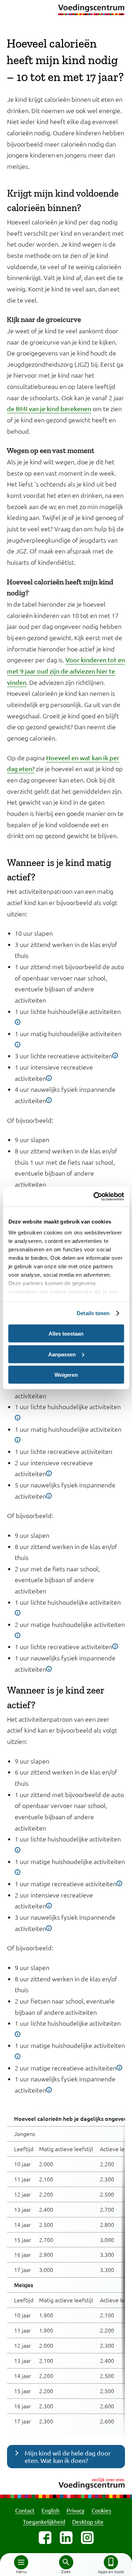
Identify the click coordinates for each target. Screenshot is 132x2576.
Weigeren (66, 1375)
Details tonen (93, 1313)
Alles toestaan (66, 1334)
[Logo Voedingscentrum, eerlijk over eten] (66, 2482)
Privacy (76, 2510)
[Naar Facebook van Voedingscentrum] (45, 2538)
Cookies (101, 2510)
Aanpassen (62, 1354)
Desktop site (88, 2521)
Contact (25, 2510)
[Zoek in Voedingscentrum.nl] (66, 2562)
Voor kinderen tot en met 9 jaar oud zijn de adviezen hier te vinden (66, 671)
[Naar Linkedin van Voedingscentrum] (66, 2538)
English (51, 2510)
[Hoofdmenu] (21, 2562)
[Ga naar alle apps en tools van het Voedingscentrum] (111, 2562)
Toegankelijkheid (44, 2521)
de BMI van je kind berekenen (49, 408)
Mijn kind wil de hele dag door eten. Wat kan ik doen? (68, 2457)
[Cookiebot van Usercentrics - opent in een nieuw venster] (94, 1197)
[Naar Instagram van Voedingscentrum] (87, 2538)
